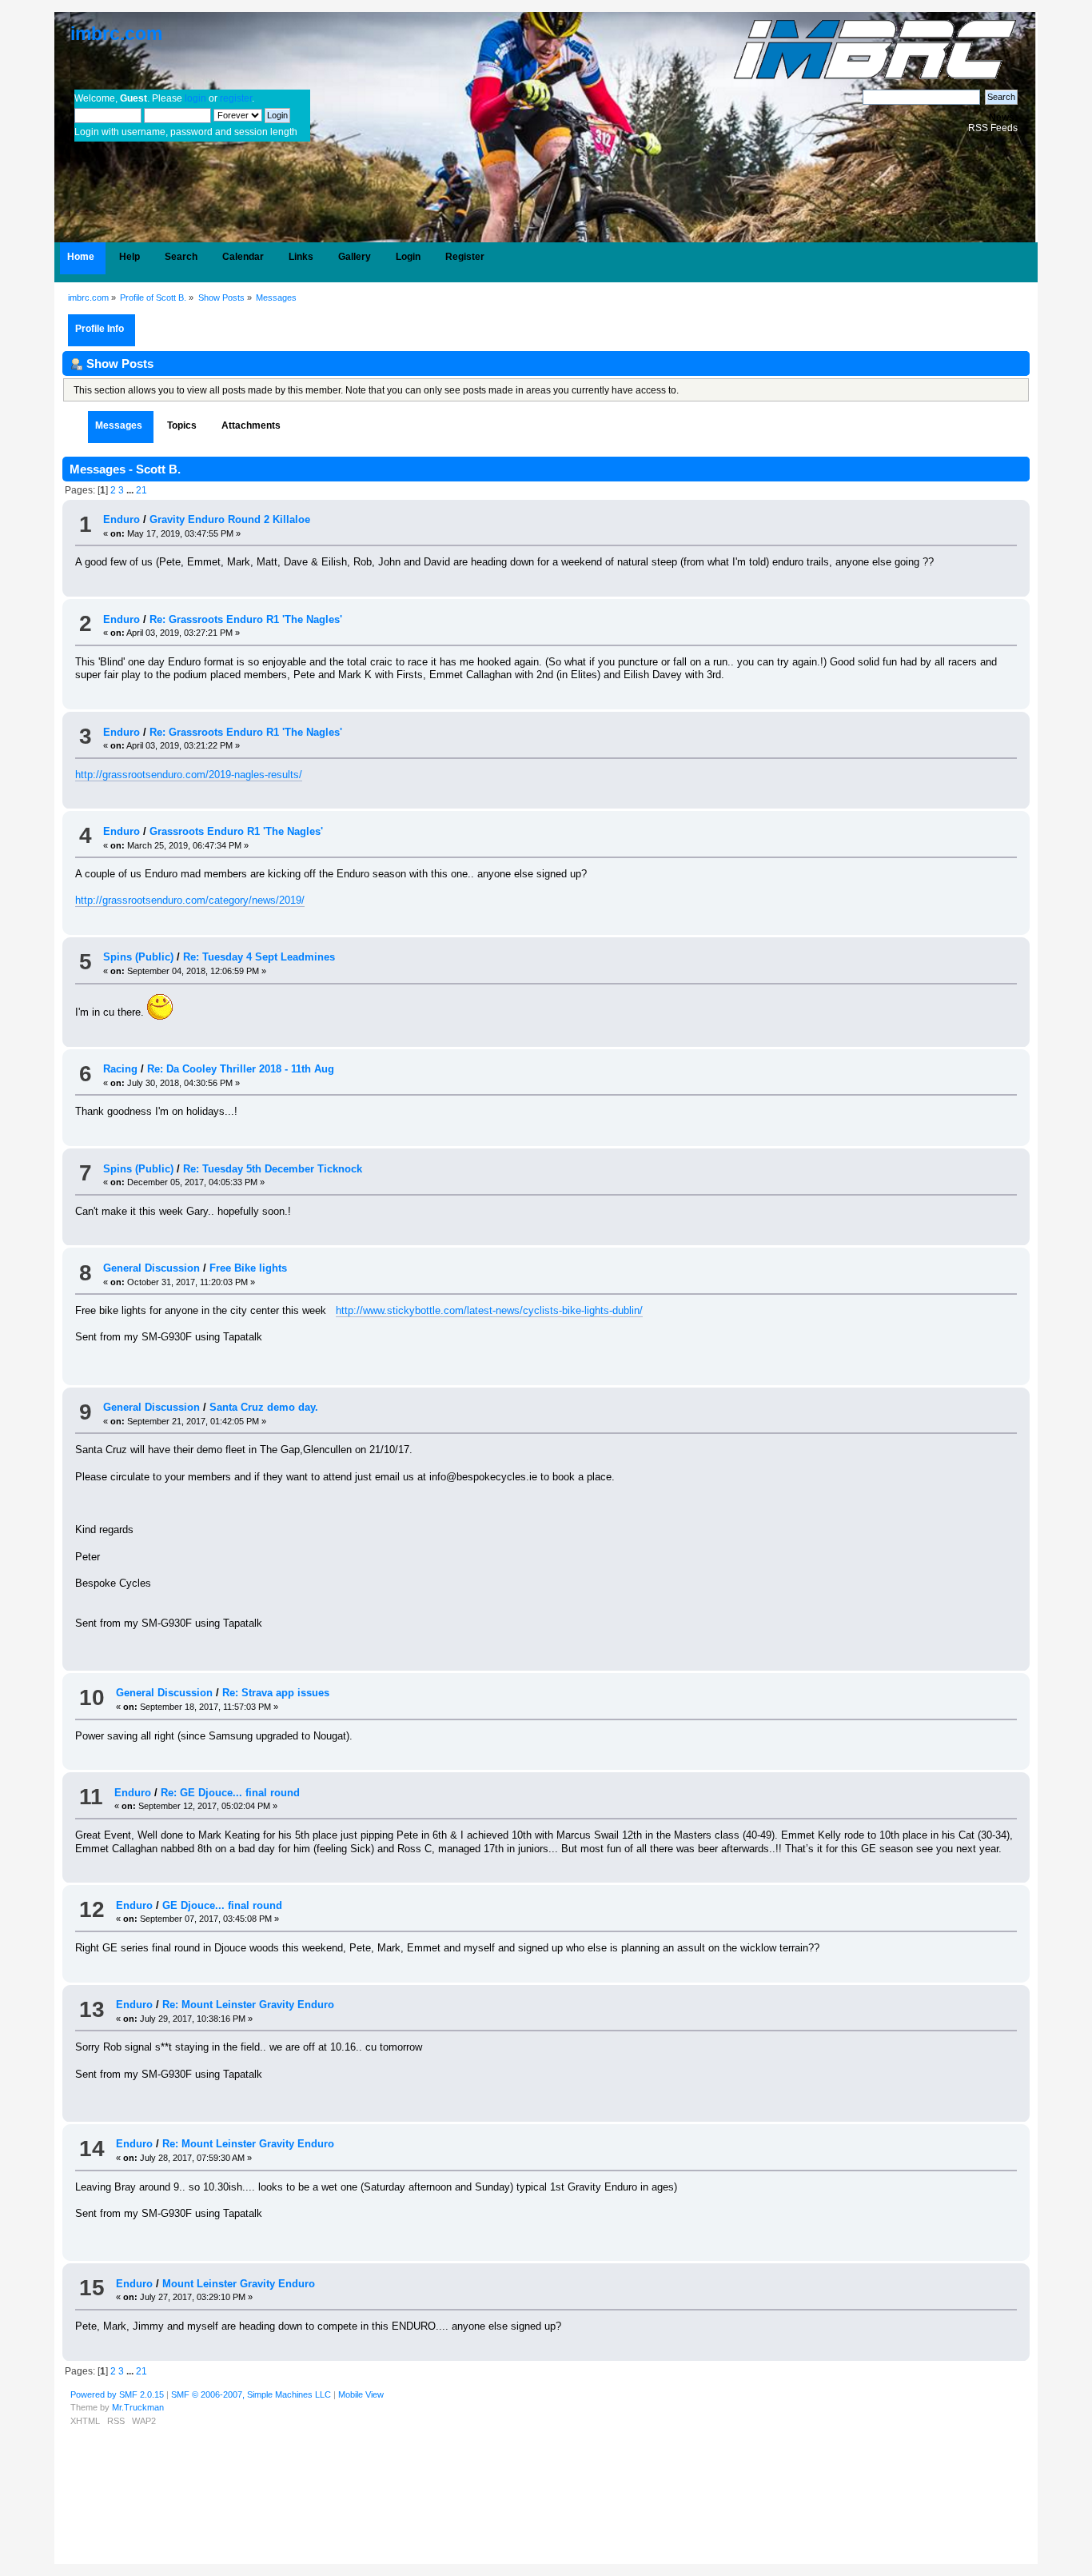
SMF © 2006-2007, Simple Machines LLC (251, 2394)
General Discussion (151, 1268)
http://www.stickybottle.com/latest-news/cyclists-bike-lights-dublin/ (489, 1310)
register (236, 98)
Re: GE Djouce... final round (230, 1793)
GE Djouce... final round (222, 1905)
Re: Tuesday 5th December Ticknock (273, 1169)
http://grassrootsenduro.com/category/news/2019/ (190, 900)
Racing (120, 1069)
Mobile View (361, 2394)
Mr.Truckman (138, 2407)
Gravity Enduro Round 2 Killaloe (230, 519)
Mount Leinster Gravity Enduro (239, 2284)
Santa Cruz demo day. (264, 1407)
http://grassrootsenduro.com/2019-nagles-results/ (189, 775)
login (195, 98)
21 (141, 490)
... (131, 490)
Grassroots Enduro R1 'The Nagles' (236, 831)
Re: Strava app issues (276, 1693)
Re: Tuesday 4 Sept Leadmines (259, 957)
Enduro (122, 519)
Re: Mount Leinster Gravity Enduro (248, 2005)
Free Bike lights (248, 1268)
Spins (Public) (138, 957)
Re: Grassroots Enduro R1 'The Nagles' (246, 619)
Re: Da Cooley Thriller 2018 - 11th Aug (241, 1069)
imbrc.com (116, 34)
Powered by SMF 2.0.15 (117, 2394)
